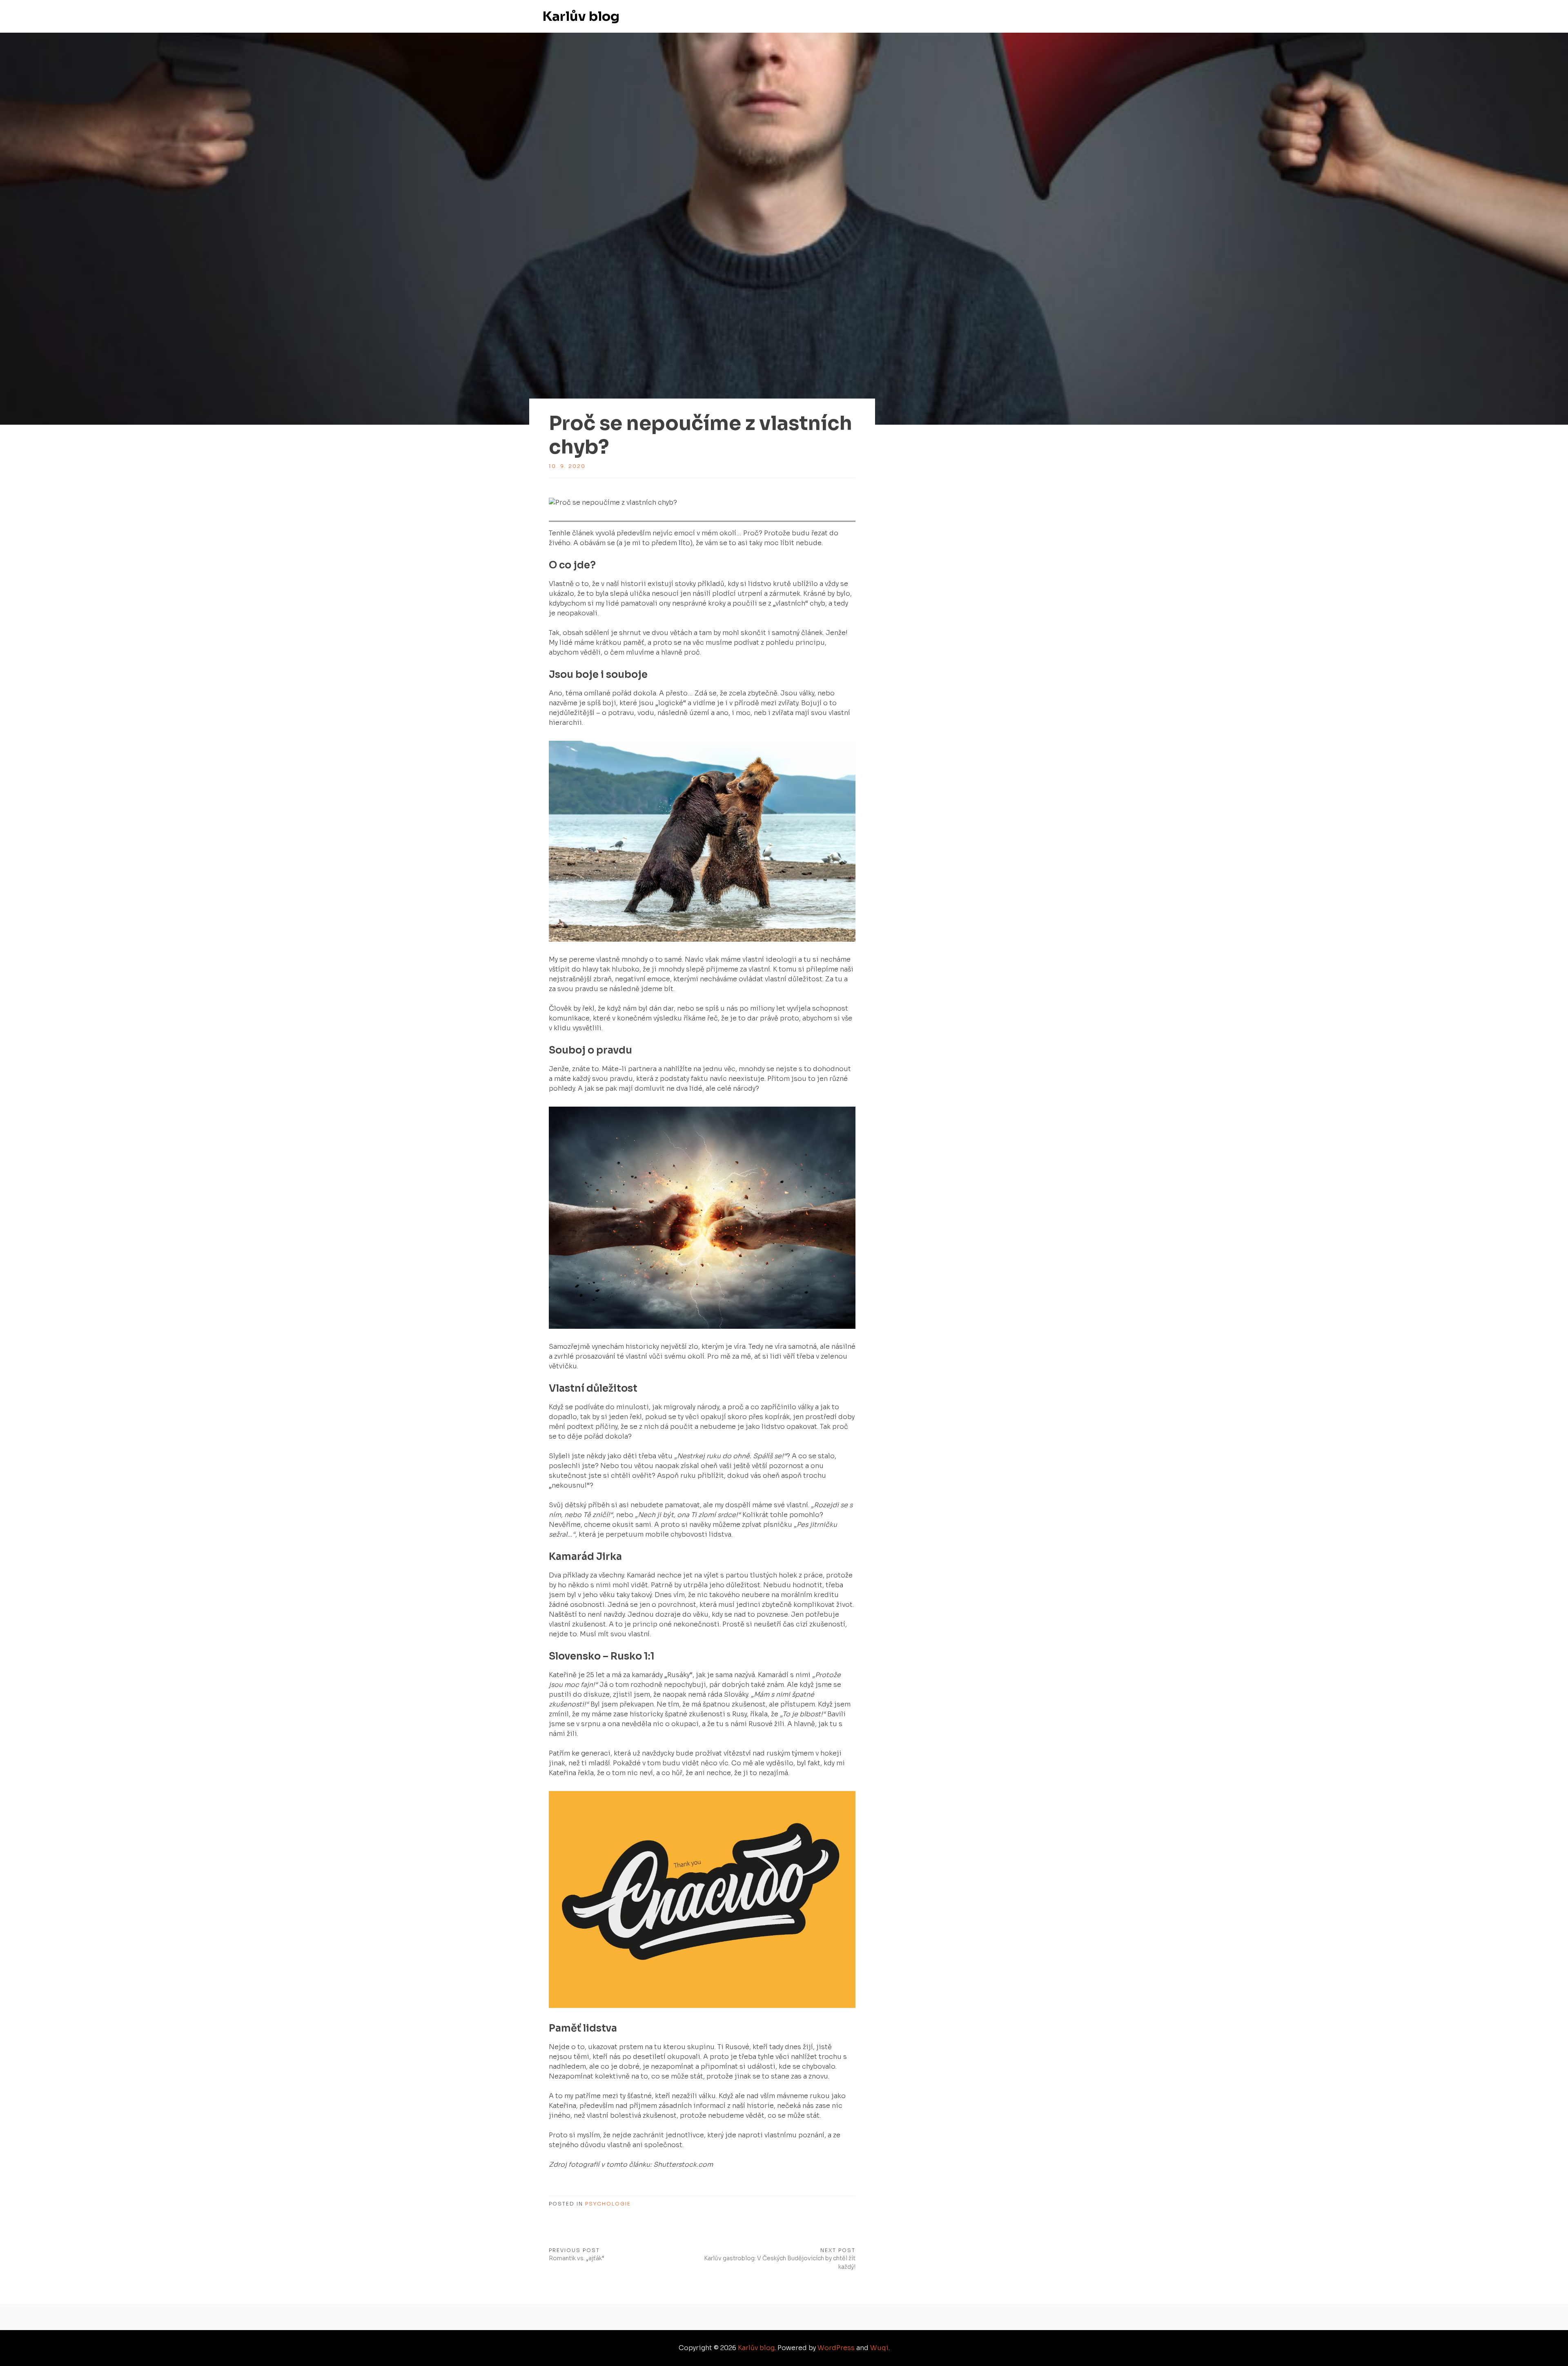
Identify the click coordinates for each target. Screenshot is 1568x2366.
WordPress (836, 2348)
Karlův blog (581, 16)
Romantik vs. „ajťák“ (577, 2258)
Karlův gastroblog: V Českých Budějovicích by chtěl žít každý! (780, 2262)
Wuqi (879, 2348)
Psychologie (608, 2204)
